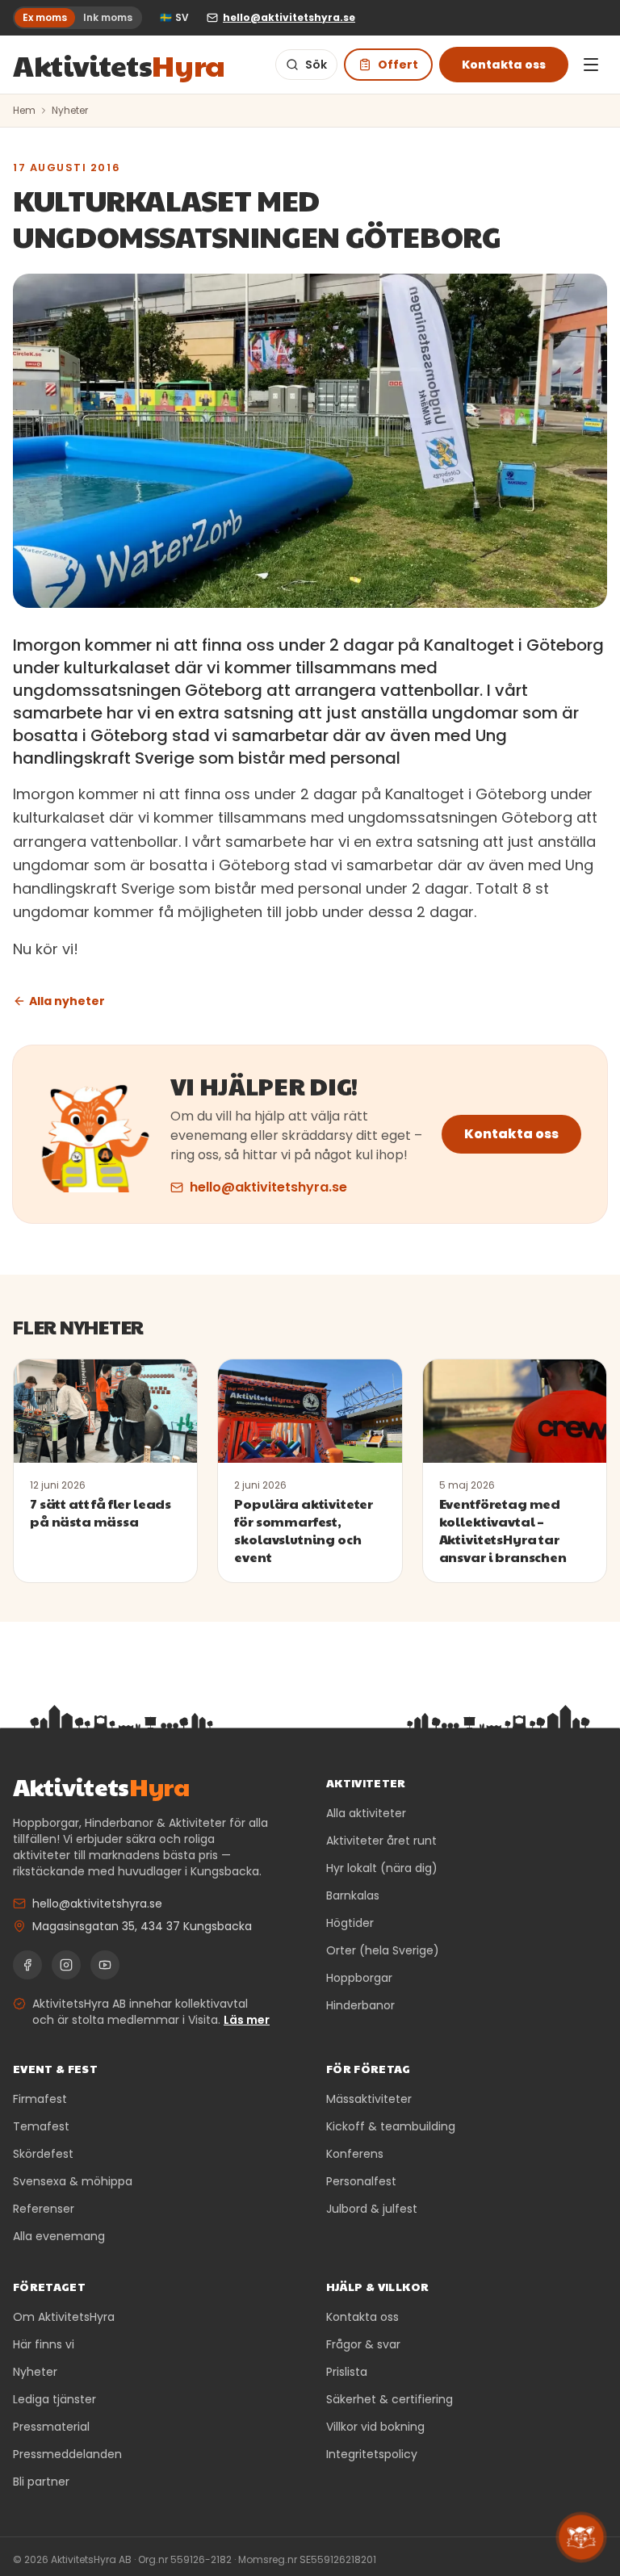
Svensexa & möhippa (73, 2181)
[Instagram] (66, 1965)
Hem (24, 111)
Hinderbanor (360, 2005)
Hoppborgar (359, 1978)
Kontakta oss (504, 65)
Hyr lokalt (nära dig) (382, 1868)
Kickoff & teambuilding (391, 2126)
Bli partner (41, 2482)
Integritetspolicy (372, 2454)
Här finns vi (44, 2344)
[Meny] (591, 65)
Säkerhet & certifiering (390, 2399)
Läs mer (247, 2020)
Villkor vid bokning (375, 2427)
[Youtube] (105, 1965)
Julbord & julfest (372, 2209)
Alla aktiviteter (366, 1813)
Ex (45, 17)
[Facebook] (27, 1965)
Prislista (347, 2372)
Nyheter (70, 111)
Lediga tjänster (54, 2399)
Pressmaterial (51, 2427)
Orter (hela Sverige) (383, 1950)
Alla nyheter (67, 1001)
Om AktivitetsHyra (64, 2317)
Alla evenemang (59, 2236)
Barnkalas (353, 1895)
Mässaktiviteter (369, 2099)
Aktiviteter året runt (381, 1841)
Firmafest (40, 2099)
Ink (108, 17)
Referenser (44, 2209)
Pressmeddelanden (67, 2454)
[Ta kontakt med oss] (581, 2537)
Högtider (350, 1923)
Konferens (355, 2154)
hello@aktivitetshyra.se (268, 1187)
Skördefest (43, 2154)
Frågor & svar (363, 2344)
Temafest (41, 2126)
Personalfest (361, 2181)
